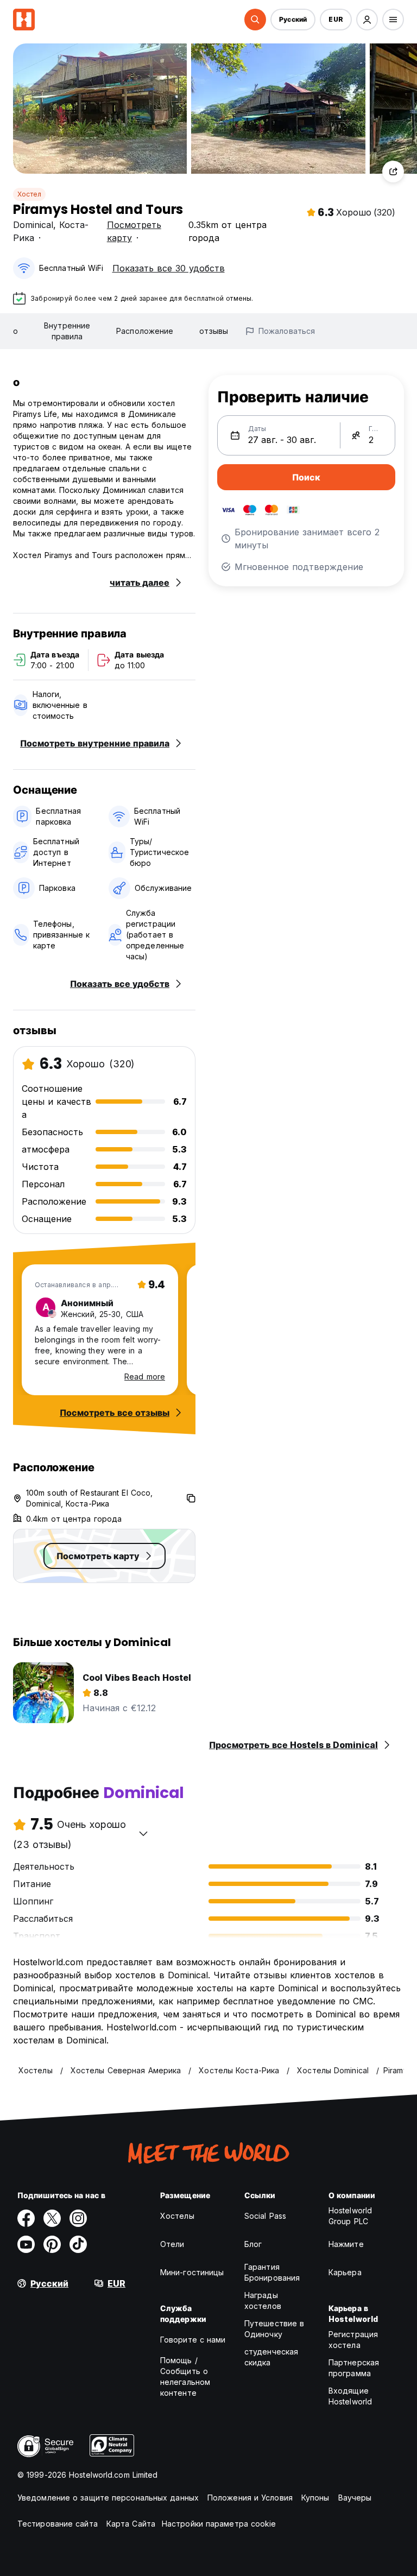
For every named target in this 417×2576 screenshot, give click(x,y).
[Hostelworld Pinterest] (52, 2244)
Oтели (172, 2244)
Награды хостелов (263, 2300)
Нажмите (346, 2244)
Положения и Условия (250, 2498)
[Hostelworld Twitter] (52, 2218)
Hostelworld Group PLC (350, 2216)
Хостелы (177, 2216)
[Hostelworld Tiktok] (78, 2244)
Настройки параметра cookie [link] (219, 2524)
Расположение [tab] (145, 331)
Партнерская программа (354, 2368)
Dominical (33, 225)
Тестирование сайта (58, 2524)
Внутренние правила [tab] (67, 331)
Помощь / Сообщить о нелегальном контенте (185, 2376)
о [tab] (15, 331)
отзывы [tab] (214, 331)
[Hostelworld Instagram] (78, 2218)
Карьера (345, 2272)
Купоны (315, 2498)
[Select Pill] (255, 20)
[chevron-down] (143, 1833)
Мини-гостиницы (192, 2272)
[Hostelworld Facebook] (26, 2218)
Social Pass (265, 2216)
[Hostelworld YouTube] (26, 2244)
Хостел (29, 194)
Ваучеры (355, 2498)
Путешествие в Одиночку (274, 2329)
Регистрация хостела (353, 2340)
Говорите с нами (193, 2340)
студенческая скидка (271, 2357)
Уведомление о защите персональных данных (108, 2498)
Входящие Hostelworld (350, 2396)
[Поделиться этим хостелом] (393, 172)
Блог (253, 2244)
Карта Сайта (131, 2524)
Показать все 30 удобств (169, 268)
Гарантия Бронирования (272, 2272)
